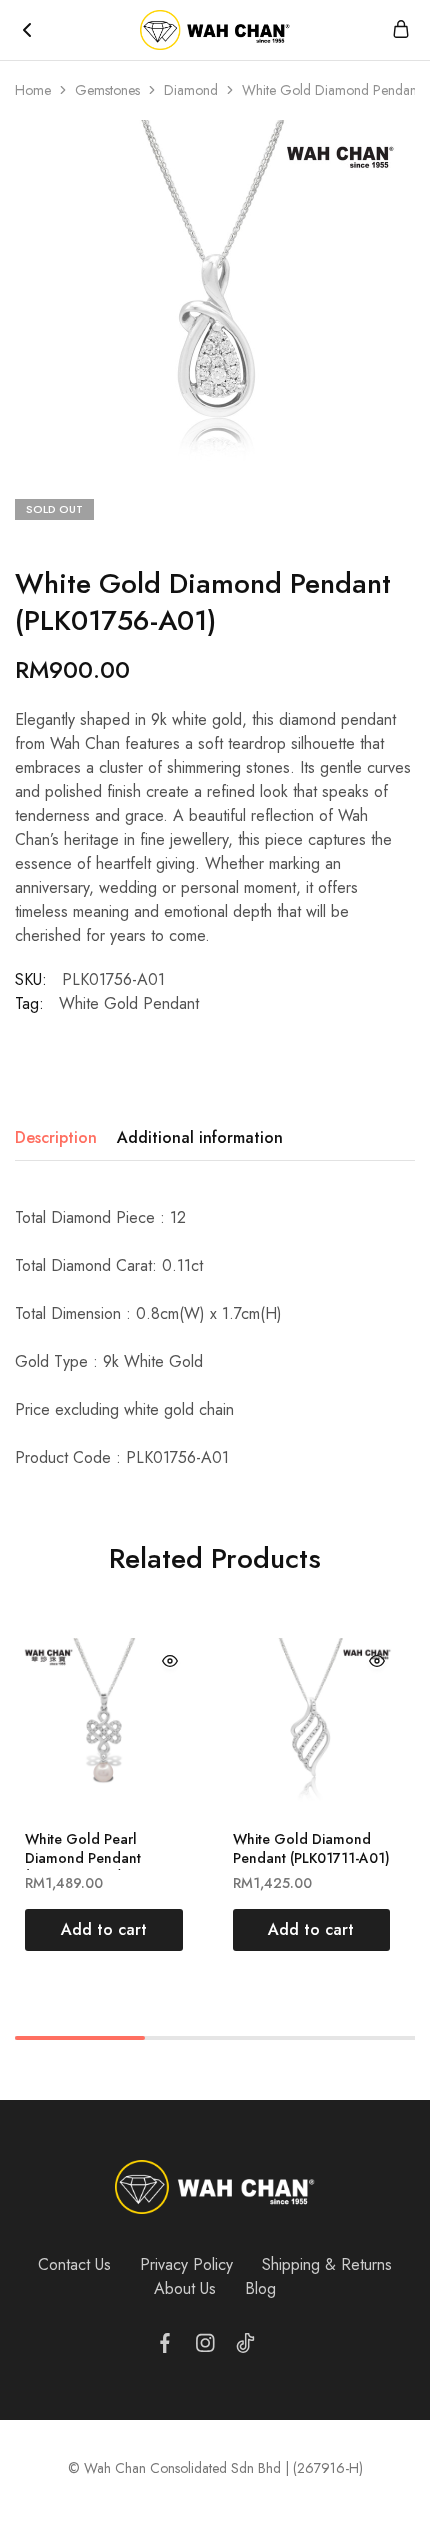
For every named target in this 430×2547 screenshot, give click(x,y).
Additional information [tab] (200, 1137)
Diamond (191, 90)
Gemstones (107, 90)
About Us (185, 2288)
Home (33, 90)
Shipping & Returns (327, 2264)
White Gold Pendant (129, 1003)
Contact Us (74, 2264)
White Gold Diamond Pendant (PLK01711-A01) (311, 1848)
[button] (104, 1930)
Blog (260, 2288)
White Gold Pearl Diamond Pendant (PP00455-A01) (83, 1857)
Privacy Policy (186, 2264)
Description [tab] (56, 1137)
